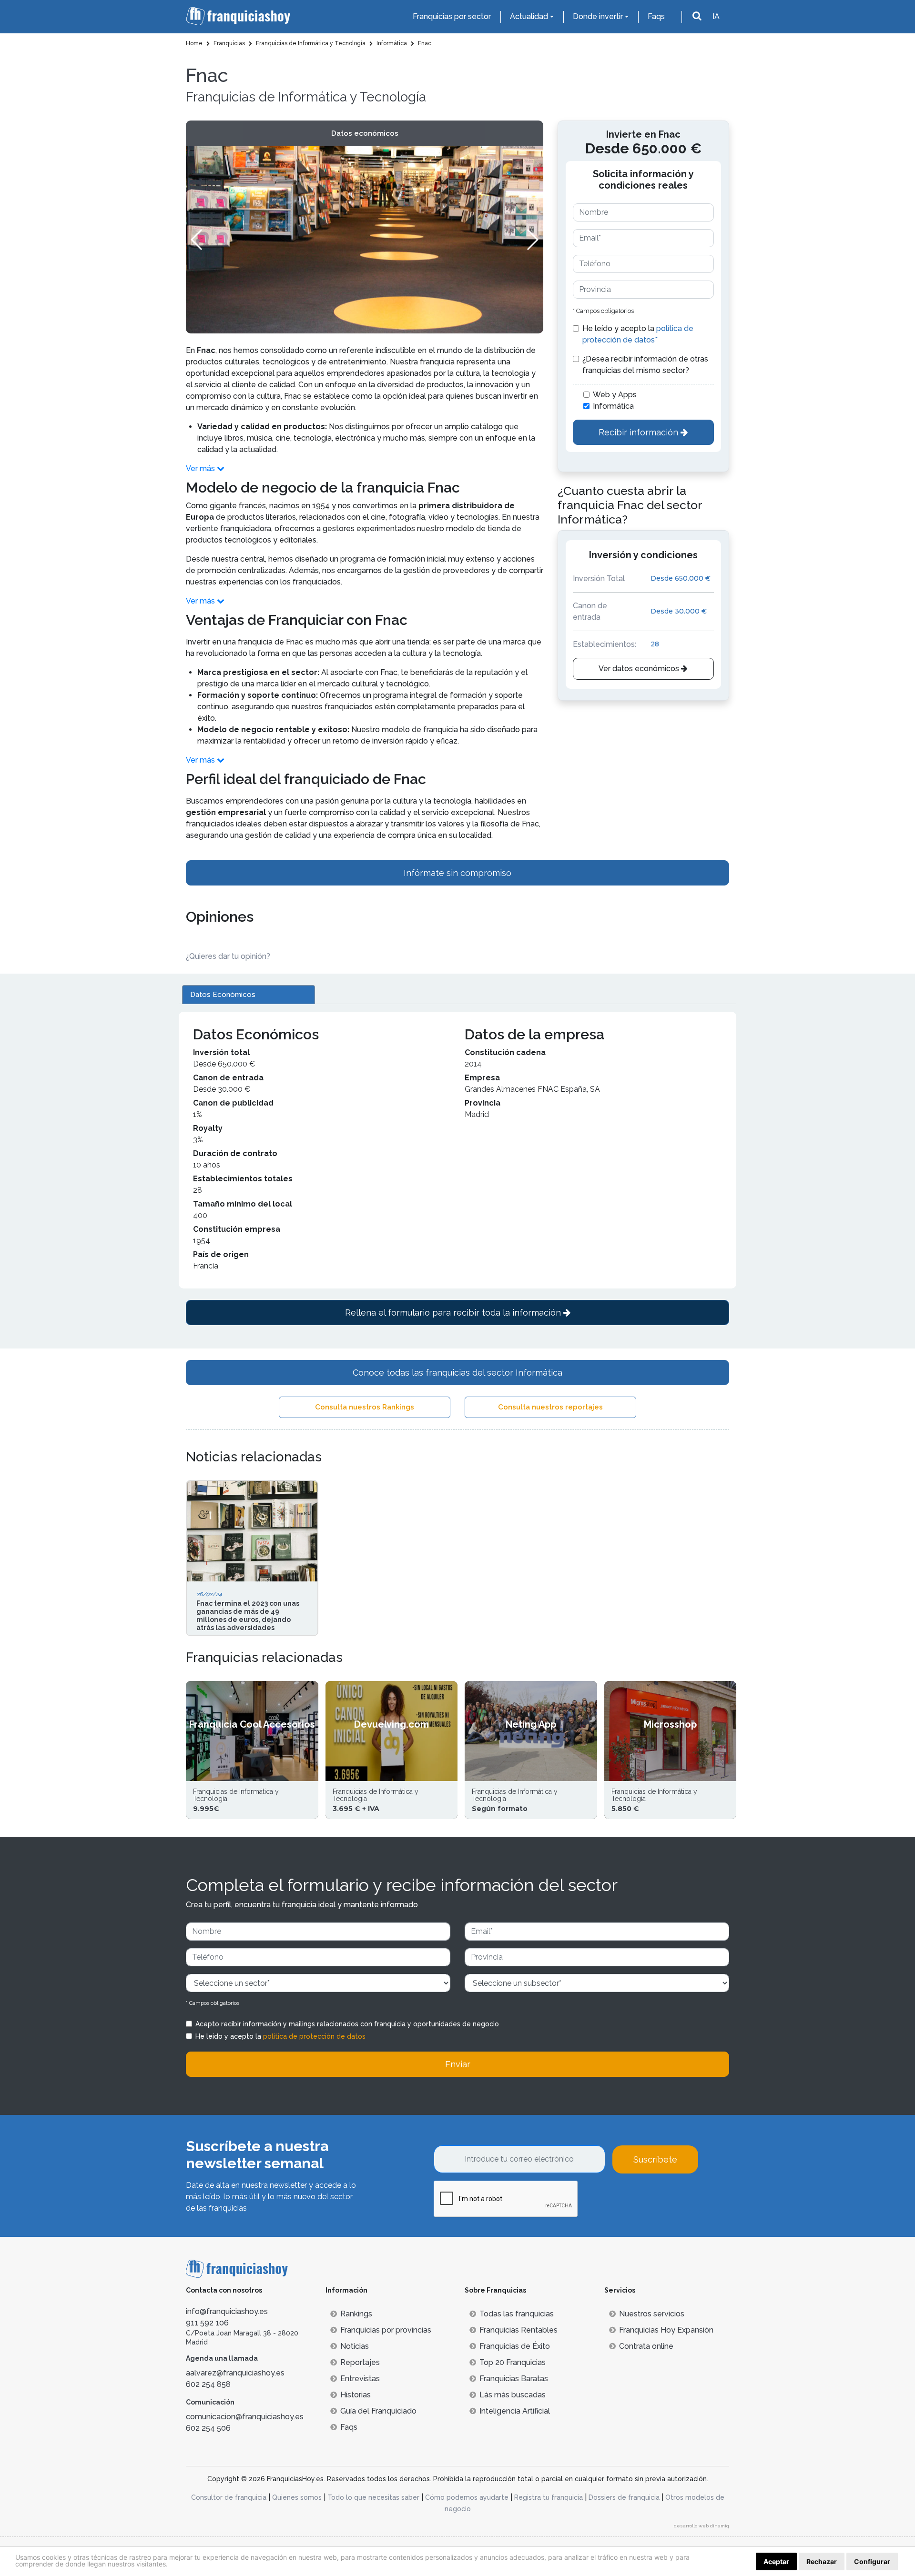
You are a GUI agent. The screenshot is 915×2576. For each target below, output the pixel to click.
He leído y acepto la (638, 334)
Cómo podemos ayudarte (467, 2497)
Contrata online (646, 2346)
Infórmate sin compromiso (457, 873)
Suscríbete (655, 2159)
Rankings (356, 2314)
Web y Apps (615, 395)
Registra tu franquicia (549, 2497)
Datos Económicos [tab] (223, 995)
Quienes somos (297, 2497)
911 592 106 (207, 2323)
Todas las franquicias (517, 2314)
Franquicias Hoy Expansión (666, 2330)
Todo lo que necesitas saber (373, 2497)
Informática (613, 406)
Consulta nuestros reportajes (550, 1407)
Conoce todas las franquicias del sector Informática (457, 1373)
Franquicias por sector (452, 16)
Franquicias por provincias (386, 2330)
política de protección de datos (314, 2036)
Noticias (355, 2346)
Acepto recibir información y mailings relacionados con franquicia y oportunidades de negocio (347, 2024)
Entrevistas (360, 2379)
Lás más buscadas (513, 2395)
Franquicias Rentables (518, 2330)
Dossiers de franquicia (624, 2497)
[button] (532, 240)
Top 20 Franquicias (513, 2362)
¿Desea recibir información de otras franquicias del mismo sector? (645, 365)
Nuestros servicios (652, 2314)
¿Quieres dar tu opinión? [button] (228, 956)
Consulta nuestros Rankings (365, 1407)
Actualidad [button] (529, 16)
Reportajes (360, 2362)
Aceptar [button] (776, 2561)
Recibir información (640, 432)
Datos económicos (365, 133)
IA (716, 16)
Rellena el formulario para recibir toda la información (454, 1313)
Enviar (458, 2064)
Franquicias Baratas (514, 2379)
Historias (356, 2395)
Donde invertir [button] (598, 16)
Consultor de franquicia (229, 2497)
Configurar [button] (872, 2561)
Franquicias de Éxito (515, 2346)
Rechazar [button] (822, 2561)
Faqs (656, 16)
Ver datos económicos (640, 669)
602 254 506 (208, 2428)
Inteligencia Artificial (515, 2411)
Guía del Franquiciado (378, 2411)
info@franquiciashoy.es (227, 2311)
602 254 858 (208, 2384)
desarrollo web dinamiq (701, 2526)
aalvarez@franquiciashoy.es (235, 2373)
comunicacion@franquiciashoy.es (245, 2417)
